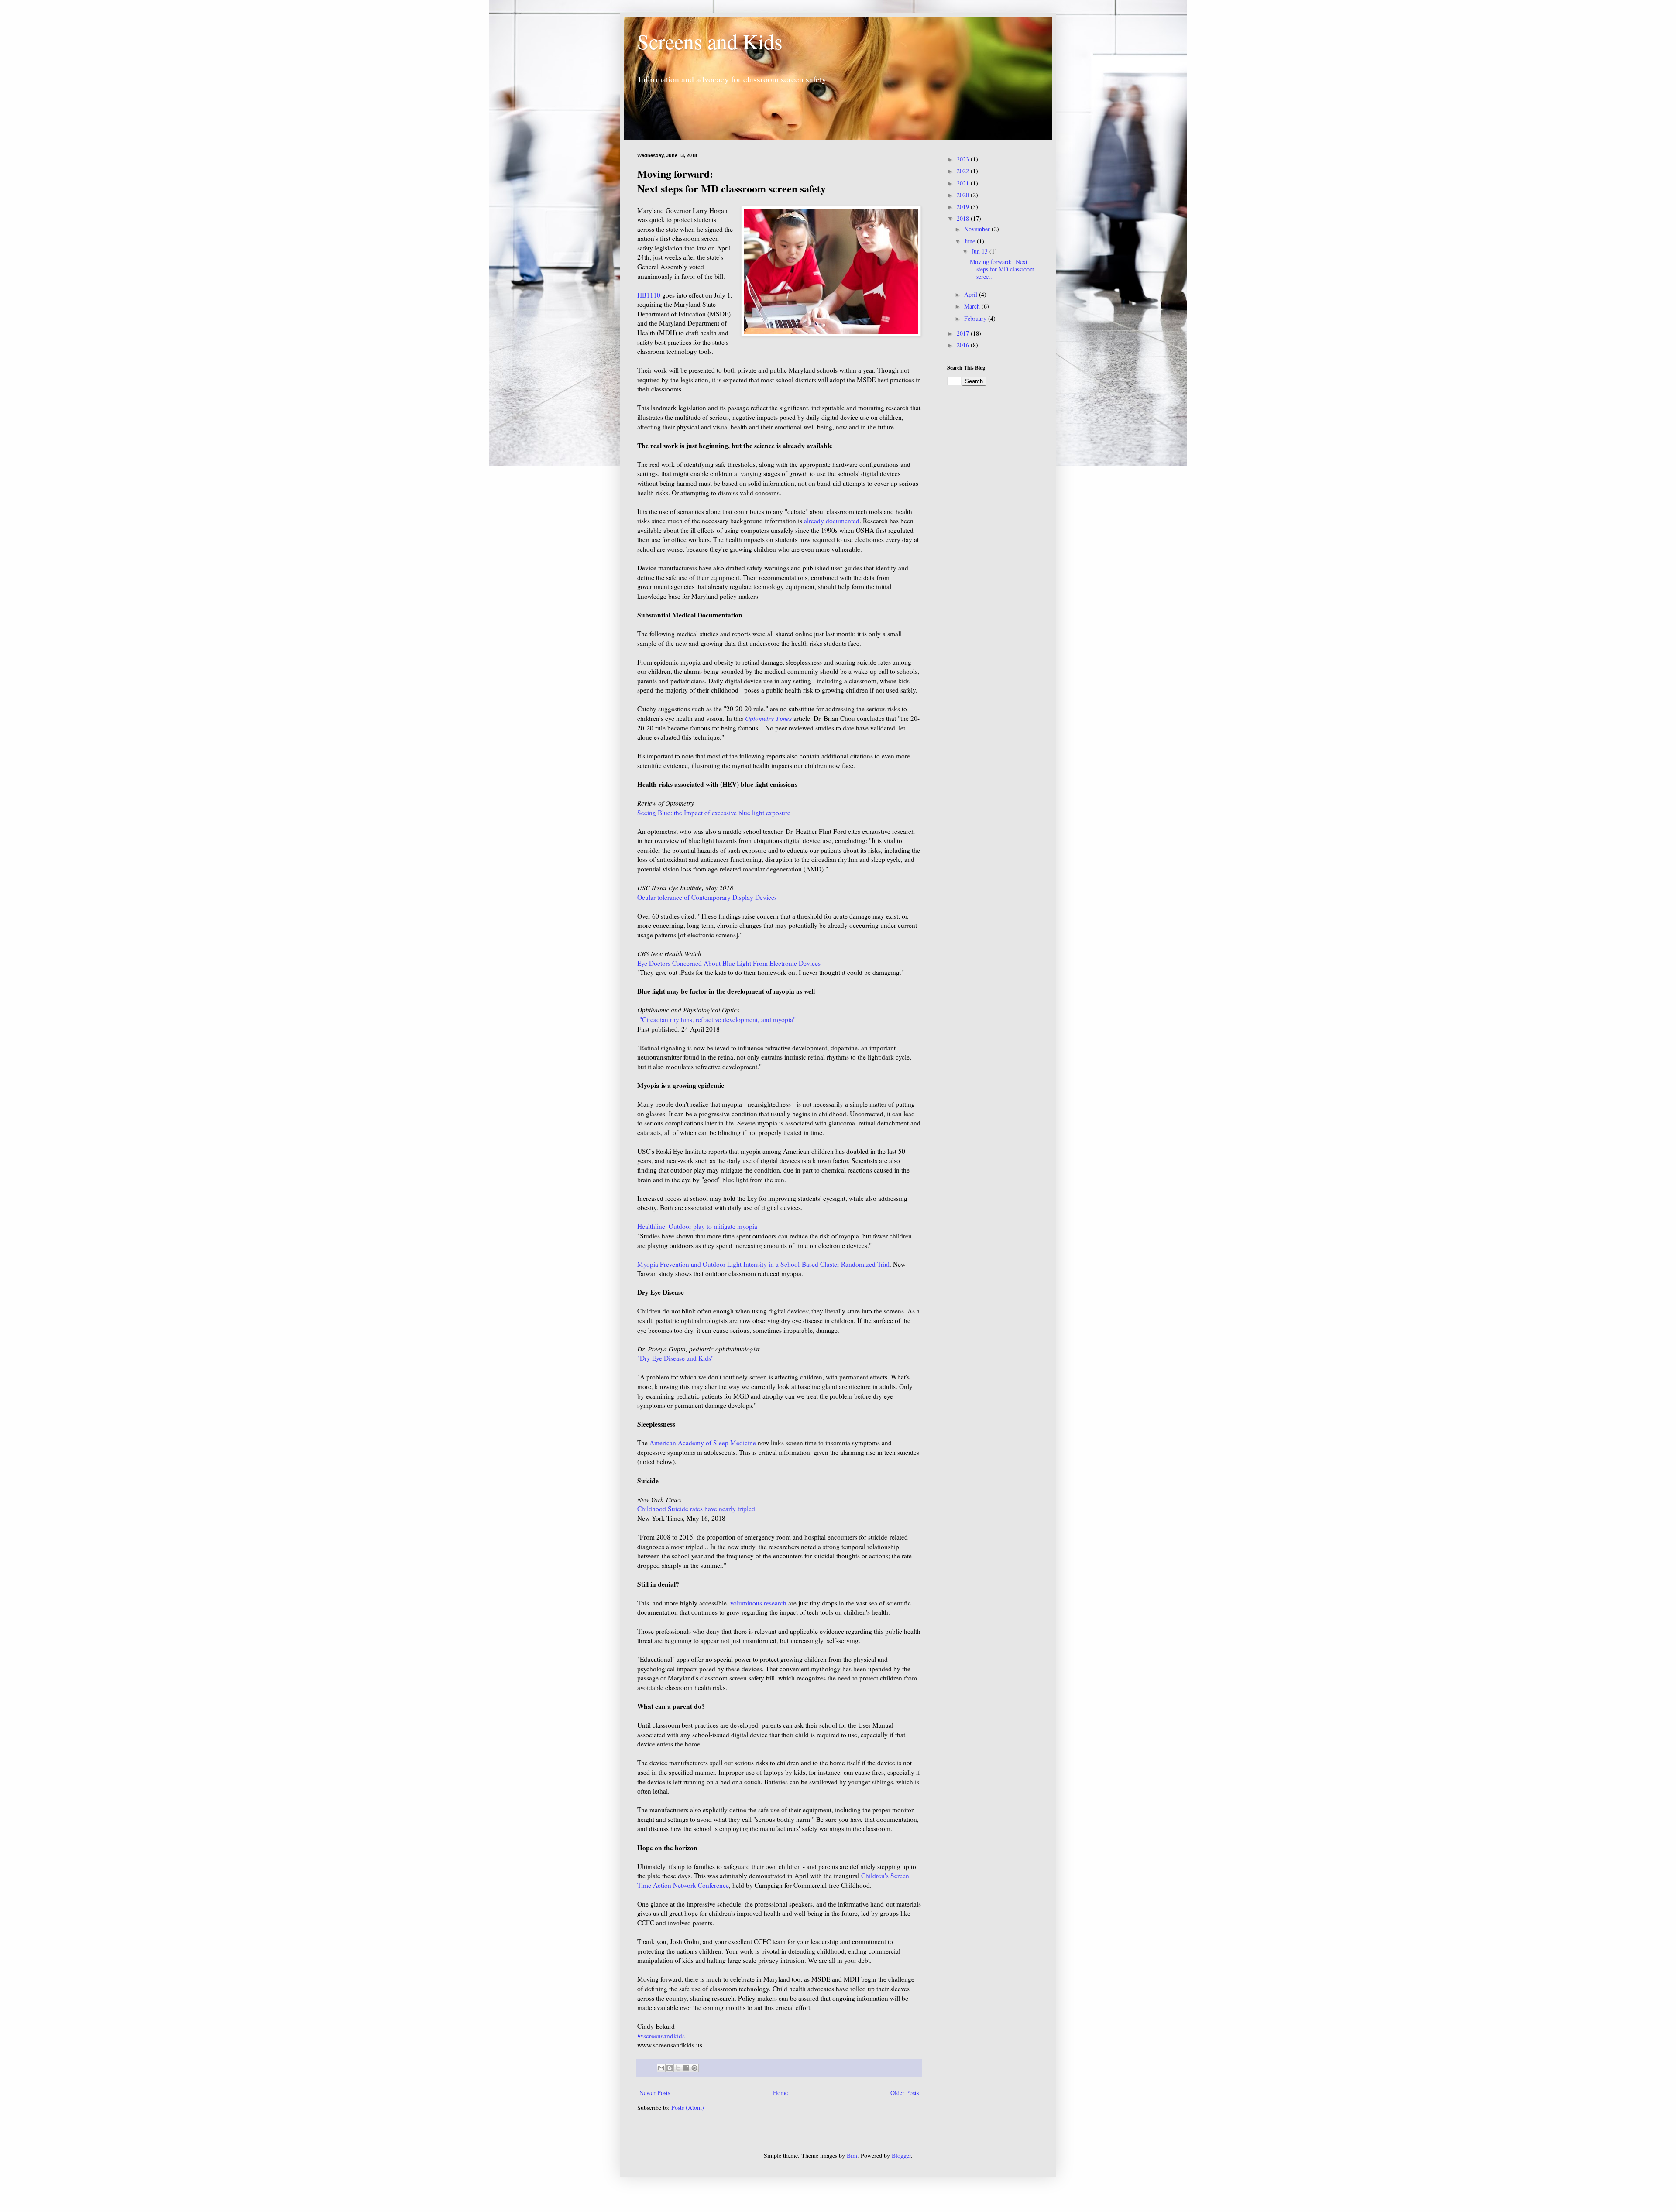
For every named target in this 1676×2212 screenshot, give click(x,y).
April (972, 294)
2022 (964, 171)
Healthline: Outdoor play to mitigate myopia (697, 1226)
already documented (832, 521)
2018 (964, 218)
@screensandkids (661, 2036)
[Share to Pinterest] (694, 2068)
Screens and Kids (710, 41)
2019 (964, 207)
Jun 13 (981, 251)
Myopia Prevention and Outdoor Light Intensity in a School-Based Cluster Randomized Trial (763, 1264)
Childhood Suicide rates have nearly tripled (696, 1509)
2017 (964, 333)
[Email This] (661, 2068)
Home (780, 2093)
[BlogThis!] (670, 2068)
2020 (964, 195)
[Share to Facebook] (686, 2068)
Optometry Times (768, 718)
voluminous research (758, 1603)
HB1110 (649, 295)
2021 (964, 183)
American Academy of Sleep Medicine (703, 1443)
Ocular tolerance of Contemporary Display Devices (707, 897)
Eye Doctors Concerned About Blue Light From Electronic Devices (729, 963)
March (973, 306)
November (978, 229)
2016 (964, 345)
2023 (964, 159)
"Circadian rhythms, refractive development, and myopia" (718, 1019)
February (976, 318)
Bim (852, 2155)
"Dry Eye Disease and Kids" (675, 1358)
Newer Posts (655, 2093)
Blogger (901, 2155)
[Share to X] (678, 2068)
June (970, 241)
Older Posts (905, 2093)
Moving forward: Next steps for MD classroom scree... (1002, 269)
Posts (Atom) (688, 2107)
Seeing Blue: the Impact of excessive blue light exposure (714, 813)
